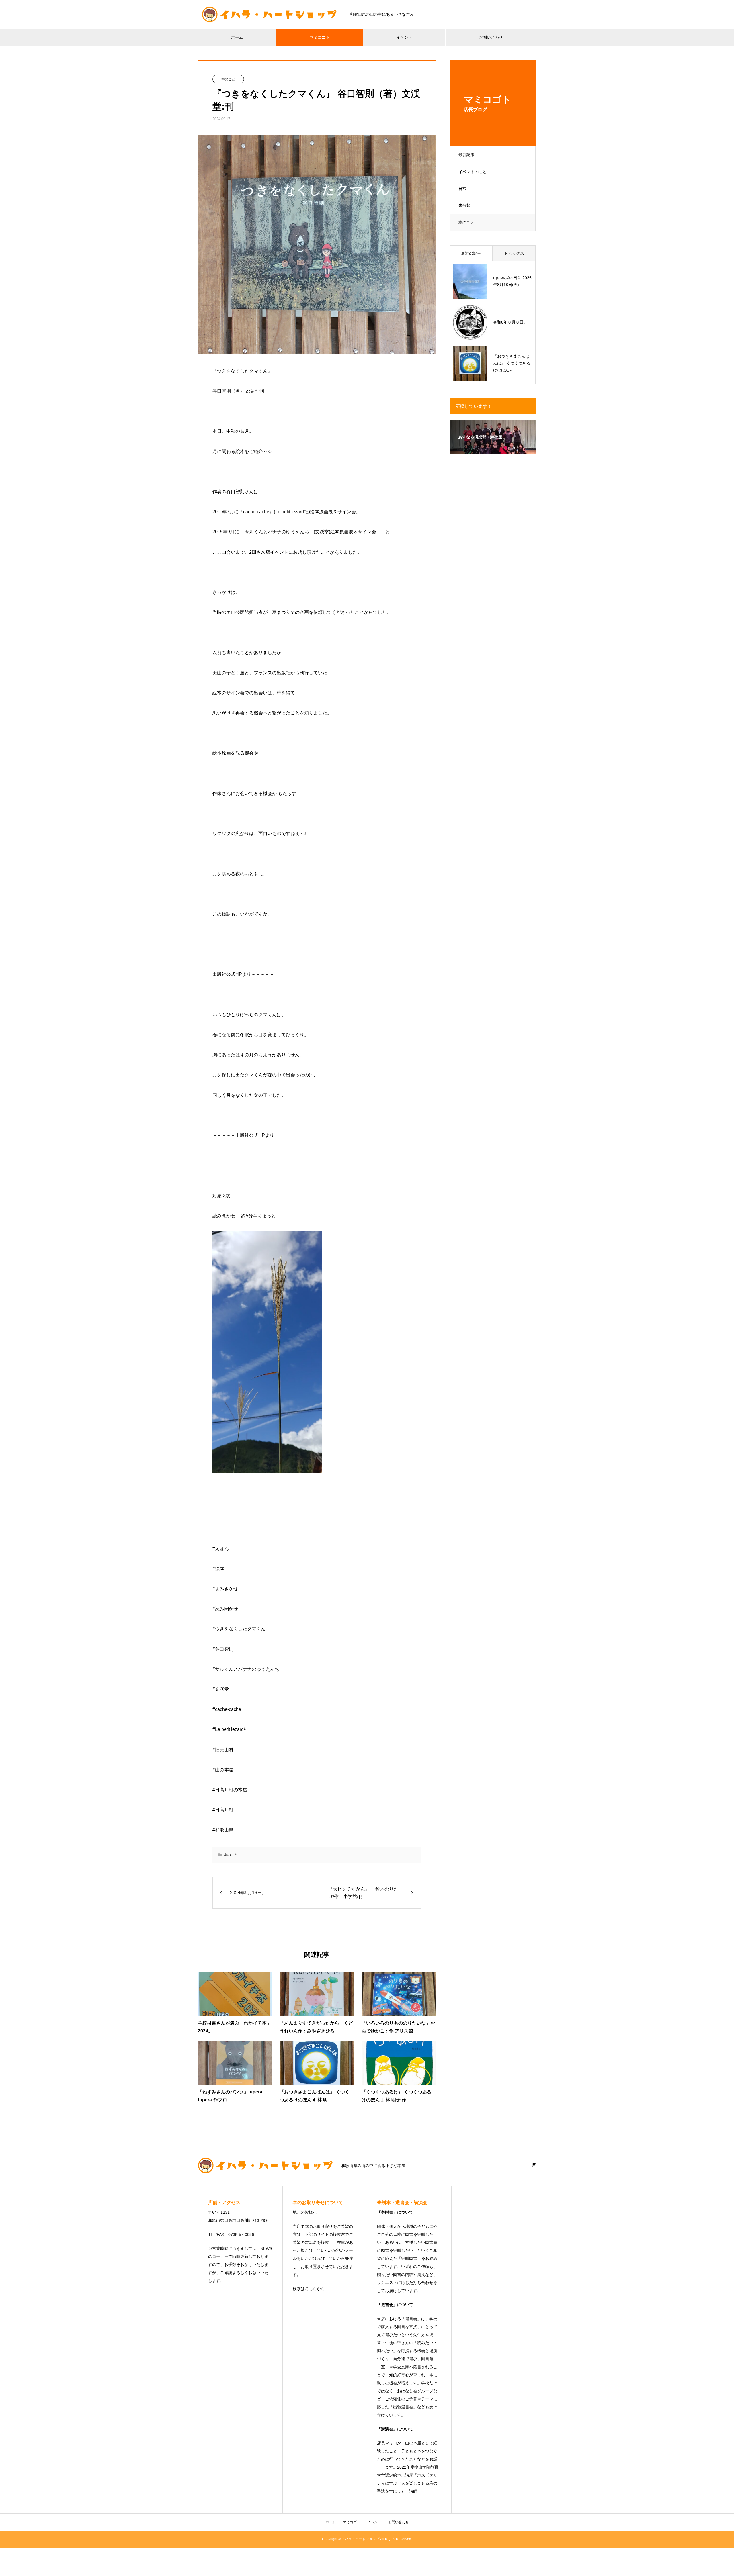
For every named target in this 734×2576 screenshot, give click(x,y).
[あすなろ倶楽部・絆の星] (493, 450)
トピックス (514, 253)
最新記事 (466, 155)
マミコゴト (320, 37)
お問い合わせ (491, 37)
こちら (311, 2289)
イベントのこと (473, 172)
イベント (404, 37)
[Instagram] (534, 2165)
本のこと (466, 222)
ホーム (237, 37)
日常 (462, 189)
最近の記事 (471, 253)
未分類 (464, 205)
